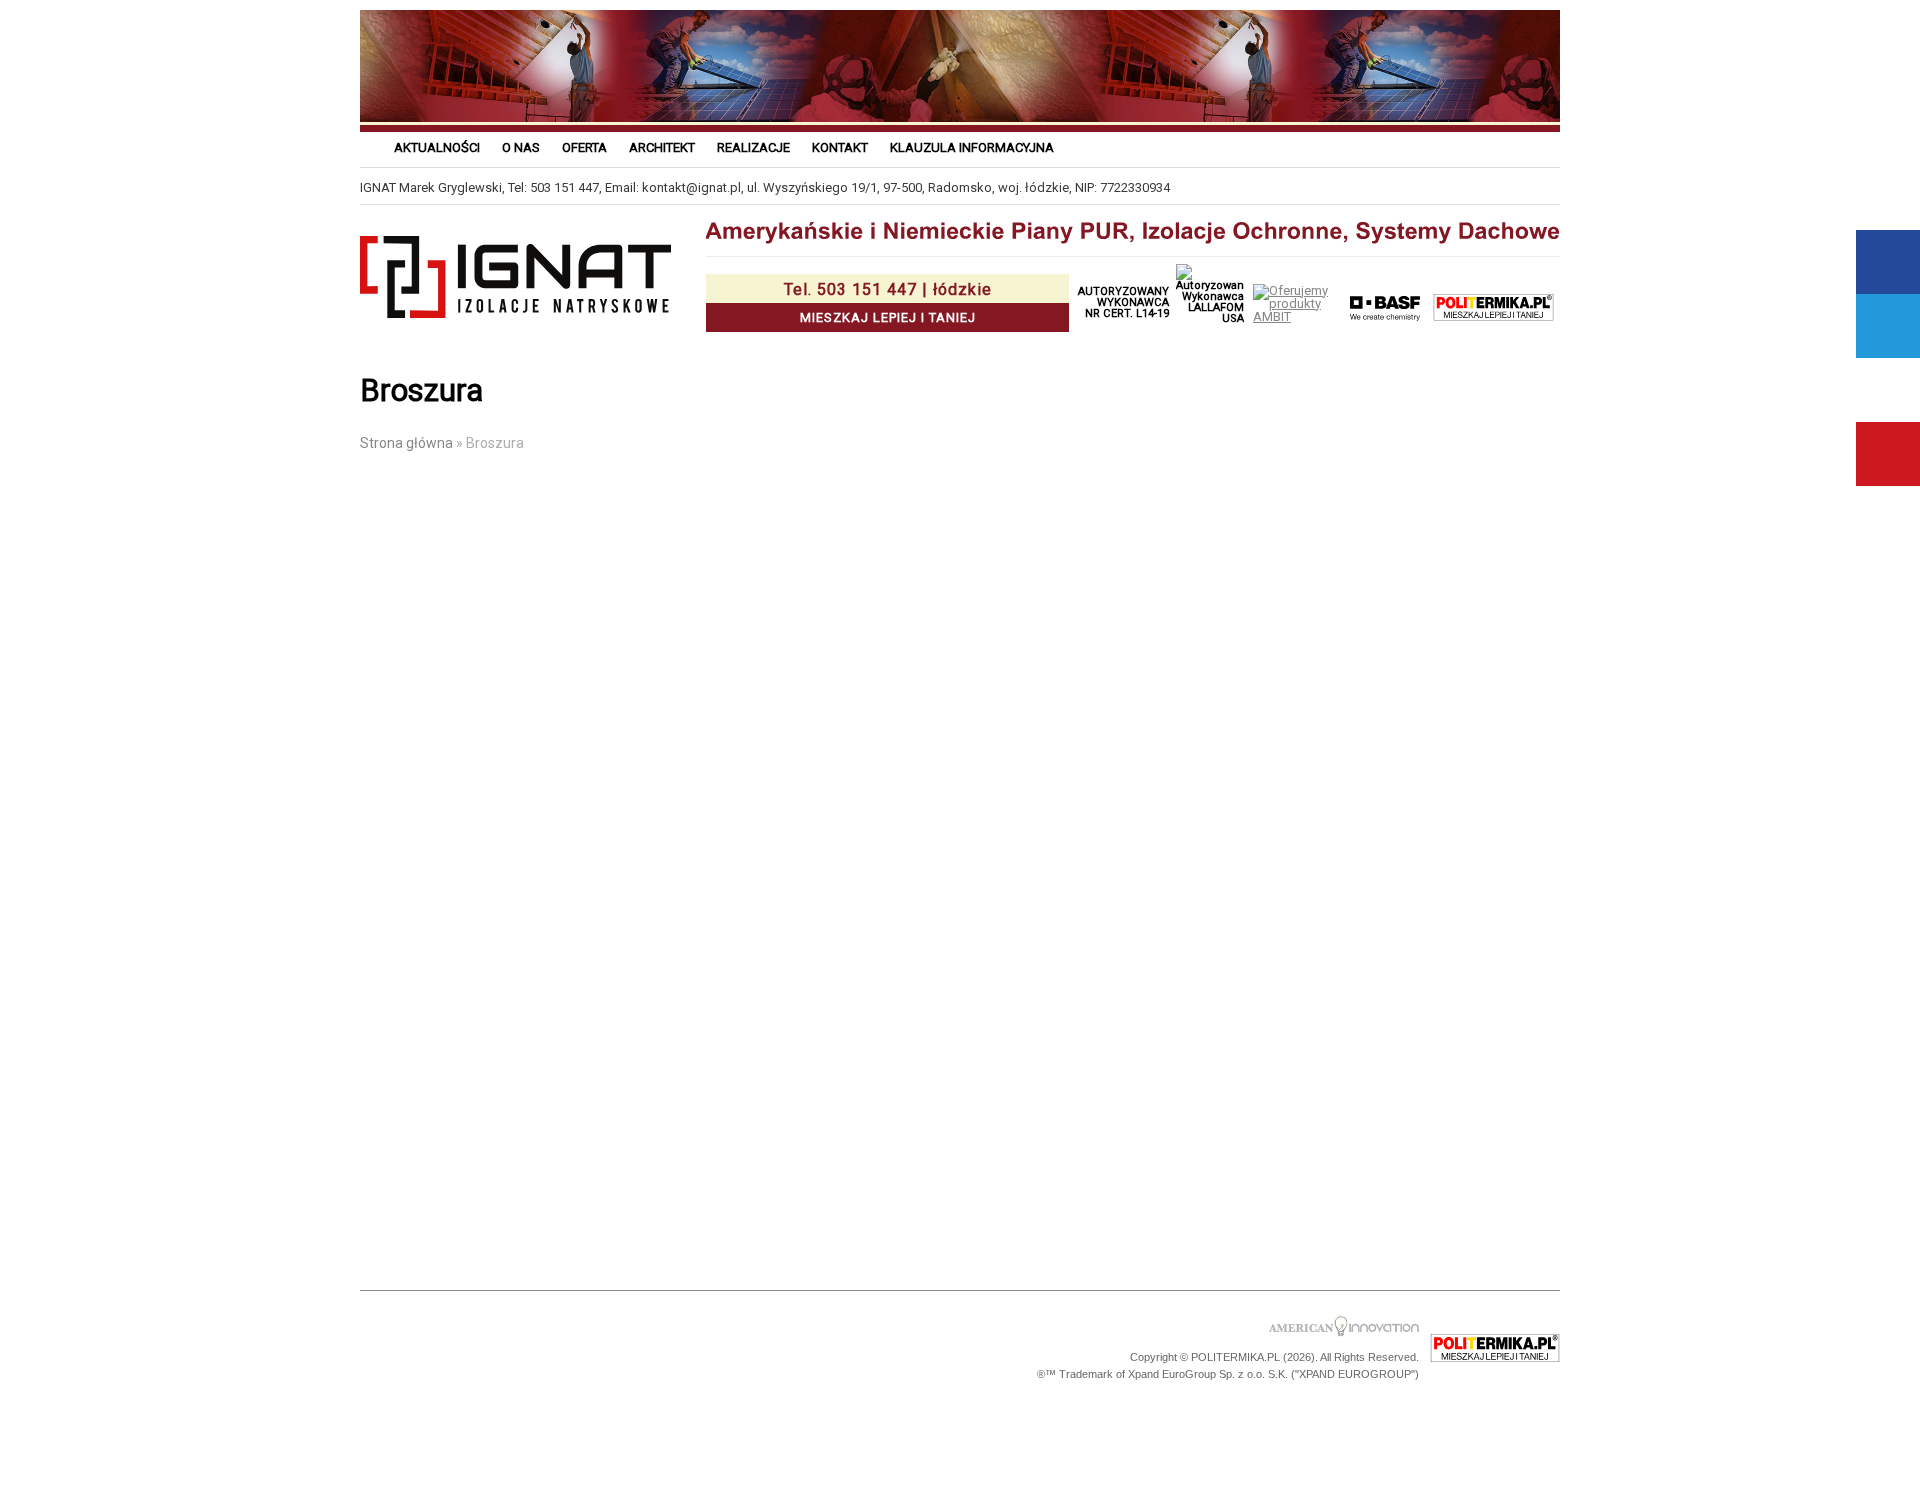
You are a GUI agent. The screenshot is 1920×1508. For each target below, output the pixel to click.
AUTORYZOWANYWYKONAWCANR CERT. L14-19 (1123, 302)
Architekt (662, 147)
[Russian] (1449, 146)
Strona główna (406, 443)
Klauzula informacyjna (972, 147)
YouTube (1888, 454)
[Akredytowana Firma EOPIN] (641, 1349)
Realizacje (753, 147)
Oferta (584, 147)
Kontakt (840, 147)
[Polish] (1400, 146)
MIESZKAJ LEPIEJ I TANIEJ (888, 302)
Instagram (1888, 390)
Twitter (1888, 326)
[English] (1547, 146)
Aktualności (437, 147)
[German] (1498, 146)
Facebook (1888, 262)
